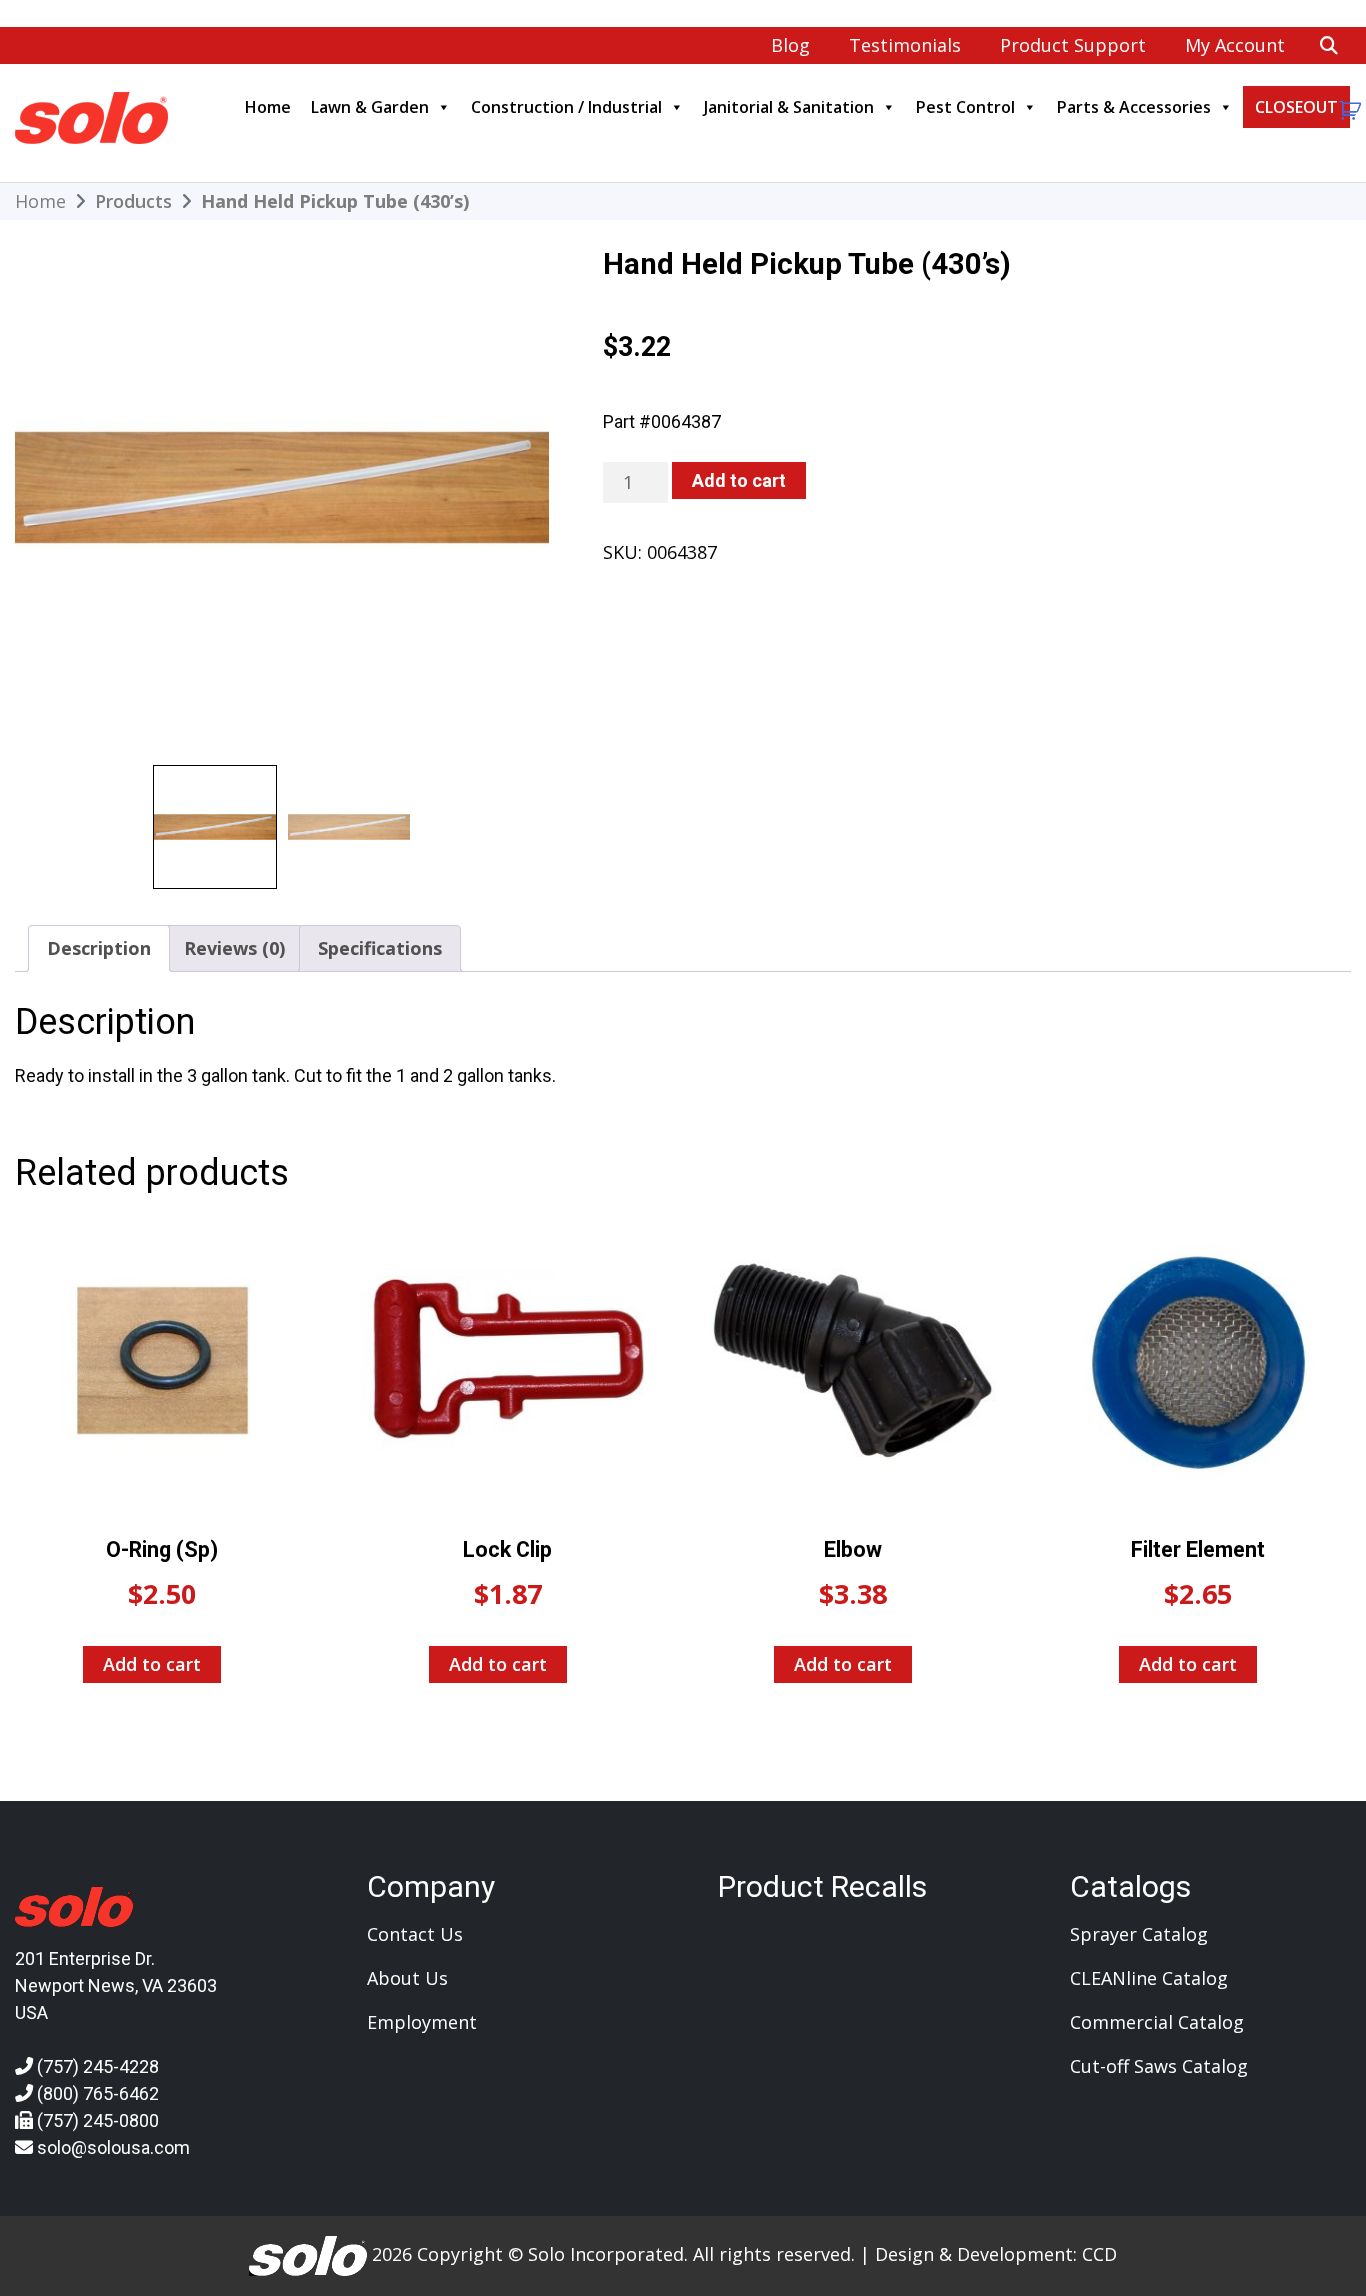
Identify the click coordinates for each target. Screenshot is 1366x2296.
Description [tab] (99, 948)
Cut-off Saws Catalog (1159, 2066)
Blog (790, 45)
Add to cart (739, 480)
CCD (1099, 2254)
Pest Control (965, 107)
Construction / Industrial (566, 107)
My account (1235, 45)
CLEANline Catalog (1149, 1978)
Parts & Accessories (1134, 107)
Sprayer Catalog (1139, 1934)
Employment (422, 2022)
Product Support (1073, 45)
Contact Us (415, 1934)
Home (268, 107)
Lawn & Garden (370, 107)
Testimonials (905, 45)
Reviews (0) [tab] (234, 948)
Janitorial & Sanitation (789, 107)
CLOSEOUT (1296, 107)
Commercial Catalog (1157, 2022)
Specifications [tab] (380, 948)
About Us (407, 1978)
